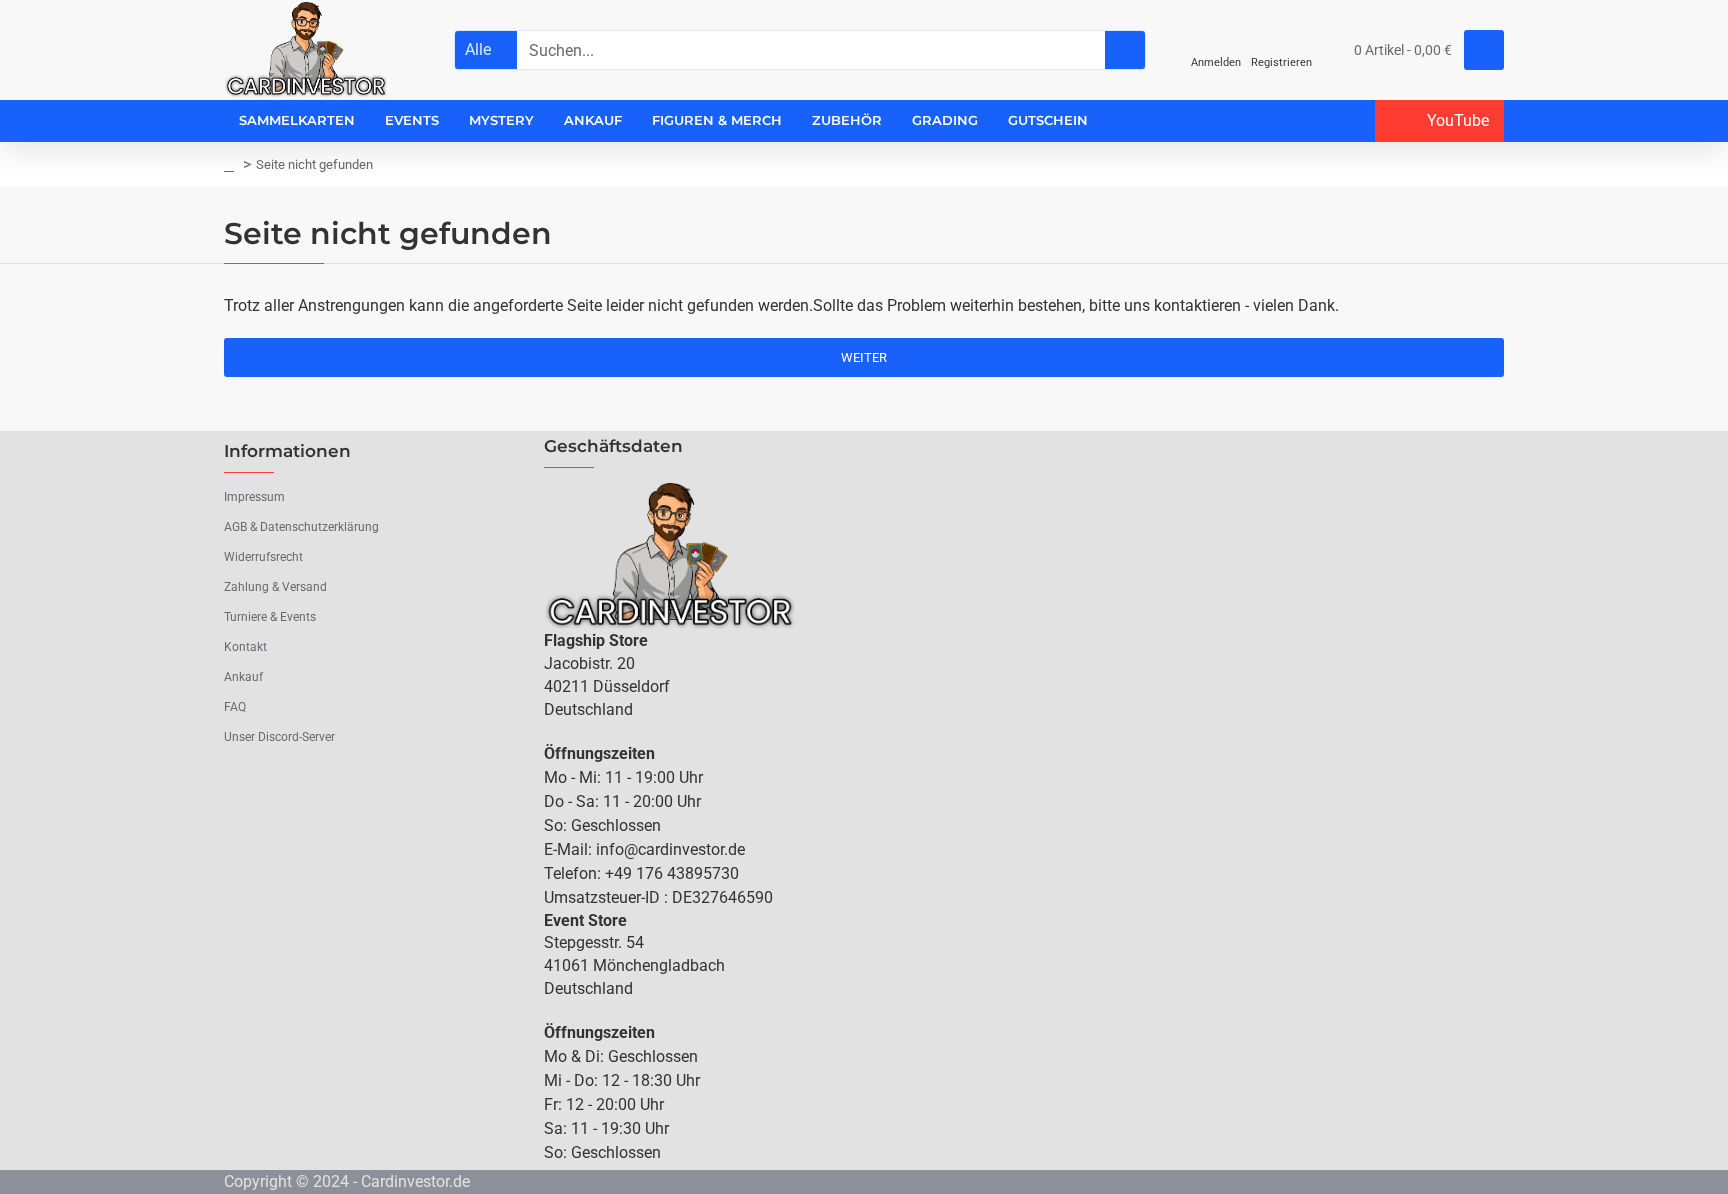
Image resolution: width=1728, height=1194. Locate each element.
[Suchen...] (1125, 50)
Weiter (864, 357)
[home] (229, 164)
